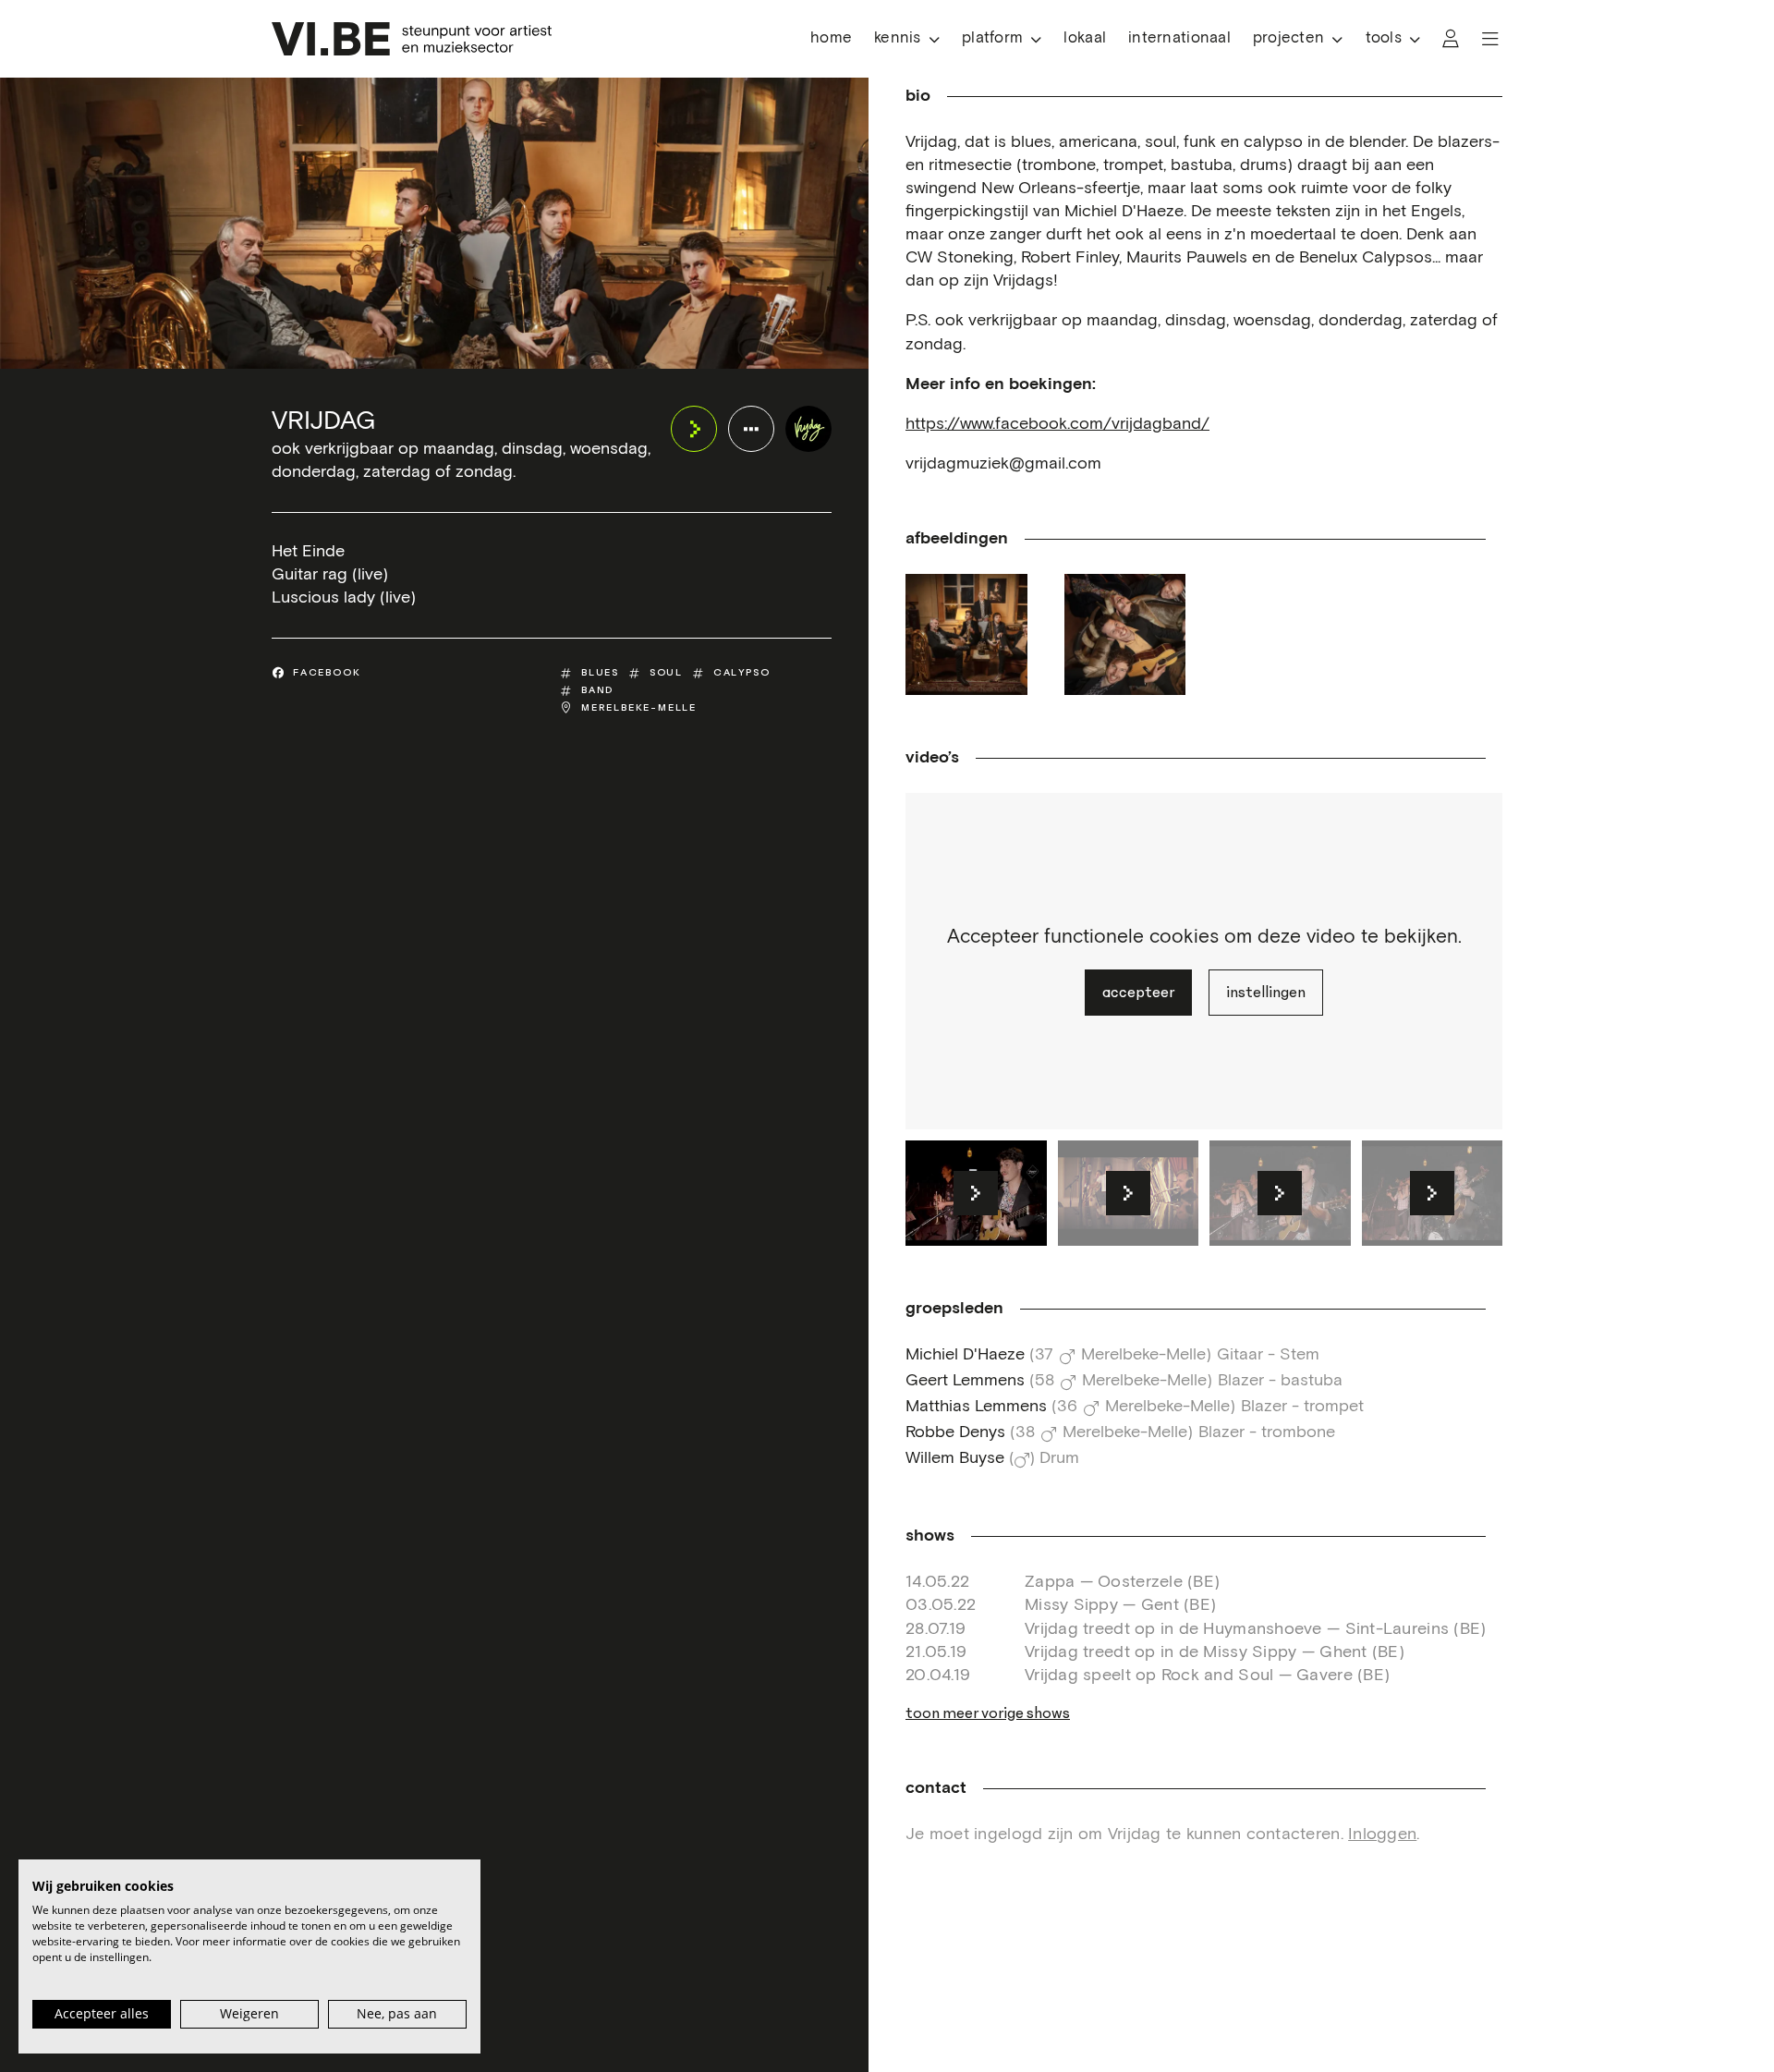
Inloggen (1382, 1834)
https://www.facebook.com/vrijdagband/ (1057, 424)
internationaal (1179, 38)
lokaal (1085, 38)
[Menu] (1490, 39)
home (831, 38)
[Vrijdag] (808, 429)
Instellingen (1266, 993)
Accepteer (1138, 993)
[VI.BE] (412, 39)
